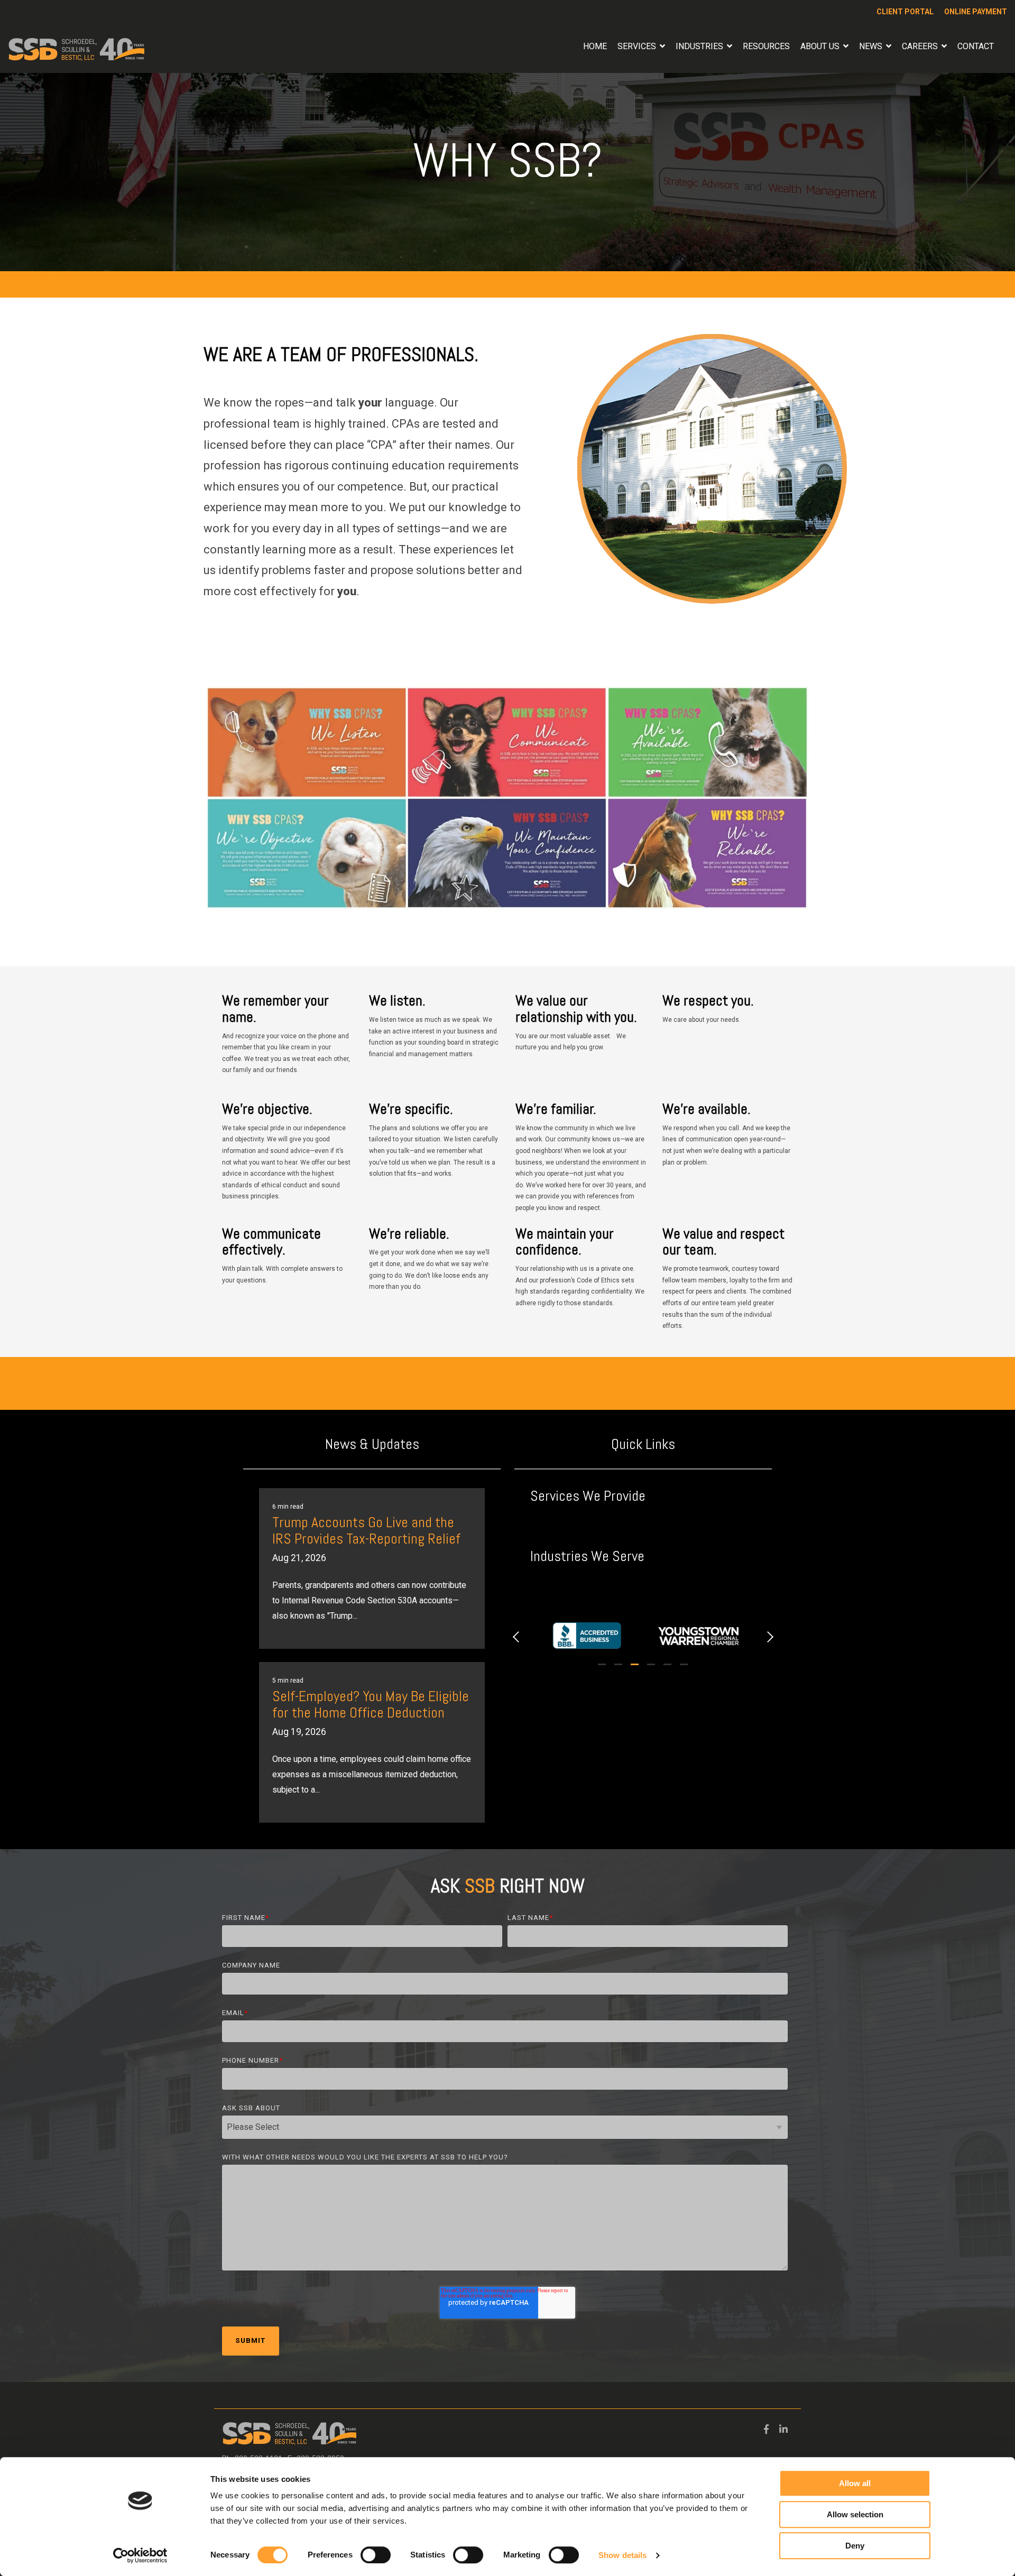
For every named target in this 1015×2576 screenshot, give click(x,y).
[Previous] (518, 1636)
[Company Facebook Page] (766, 2427)
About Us (821, 46)
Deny (855, 2546)
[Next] (768, 1636)
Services (638, 46)
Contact (976, 46)
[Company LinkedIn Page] (783, 2427)
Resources (766, 46)
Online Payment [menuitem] (976, 12)
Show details (622, 2555)
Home (595, 46)
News (872, 46)
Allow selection (855, 2514)
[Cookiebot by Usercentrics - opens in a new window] (140, 2555)
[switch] (376, 2555)
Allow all (855, 2483)
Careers (921, 46)
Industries (700, 46)
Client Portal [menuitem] (905, 12)
